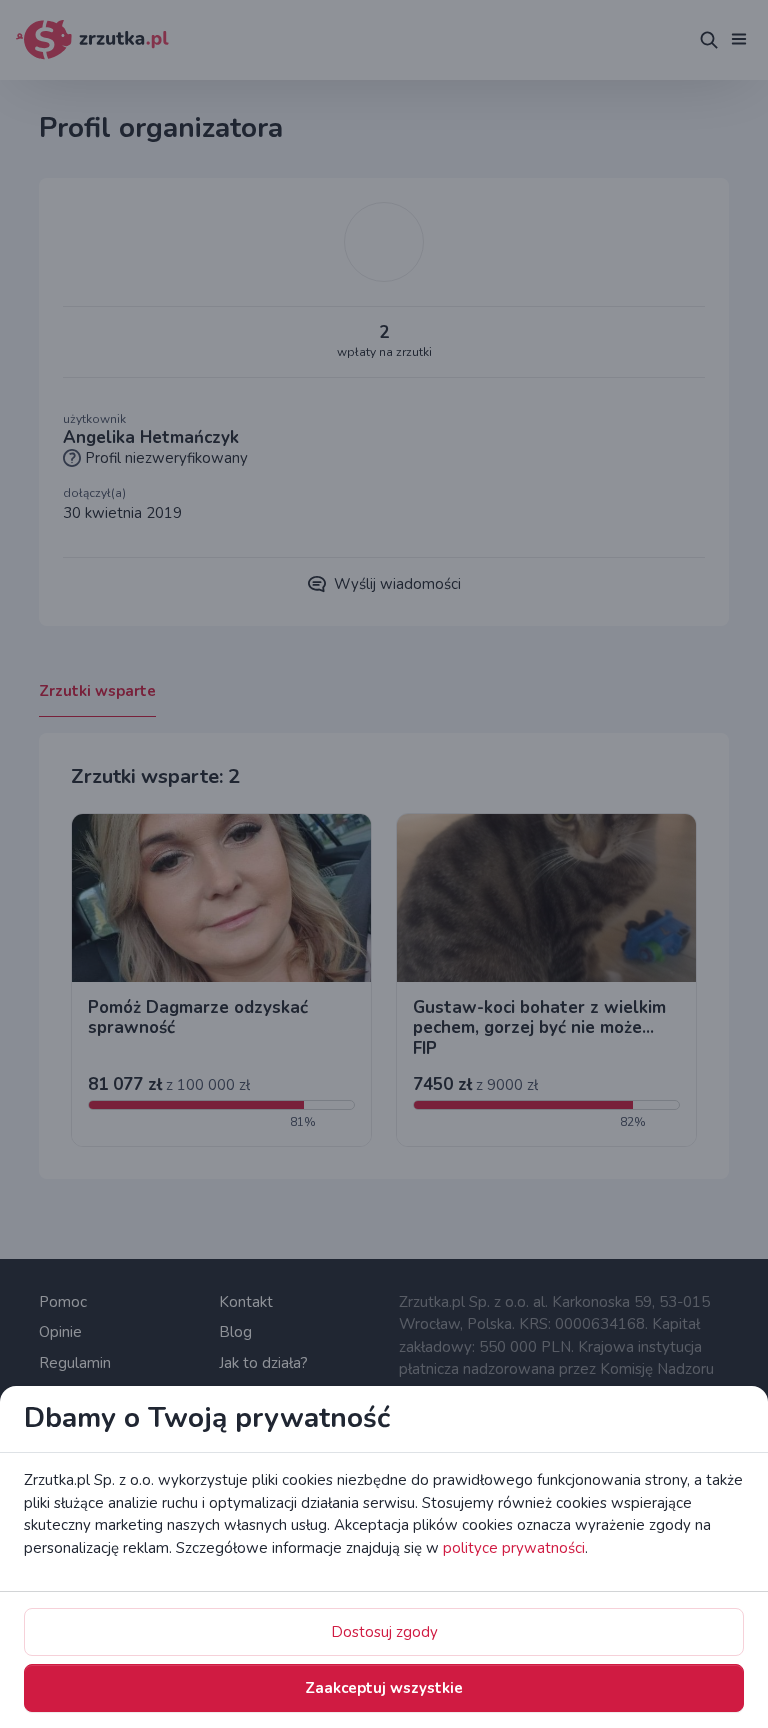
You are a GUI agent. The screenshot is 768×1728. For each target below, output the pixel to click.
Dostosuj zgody (384, 1632)
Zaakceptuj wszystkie (384, 1688)
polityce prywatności (514, 1548)
